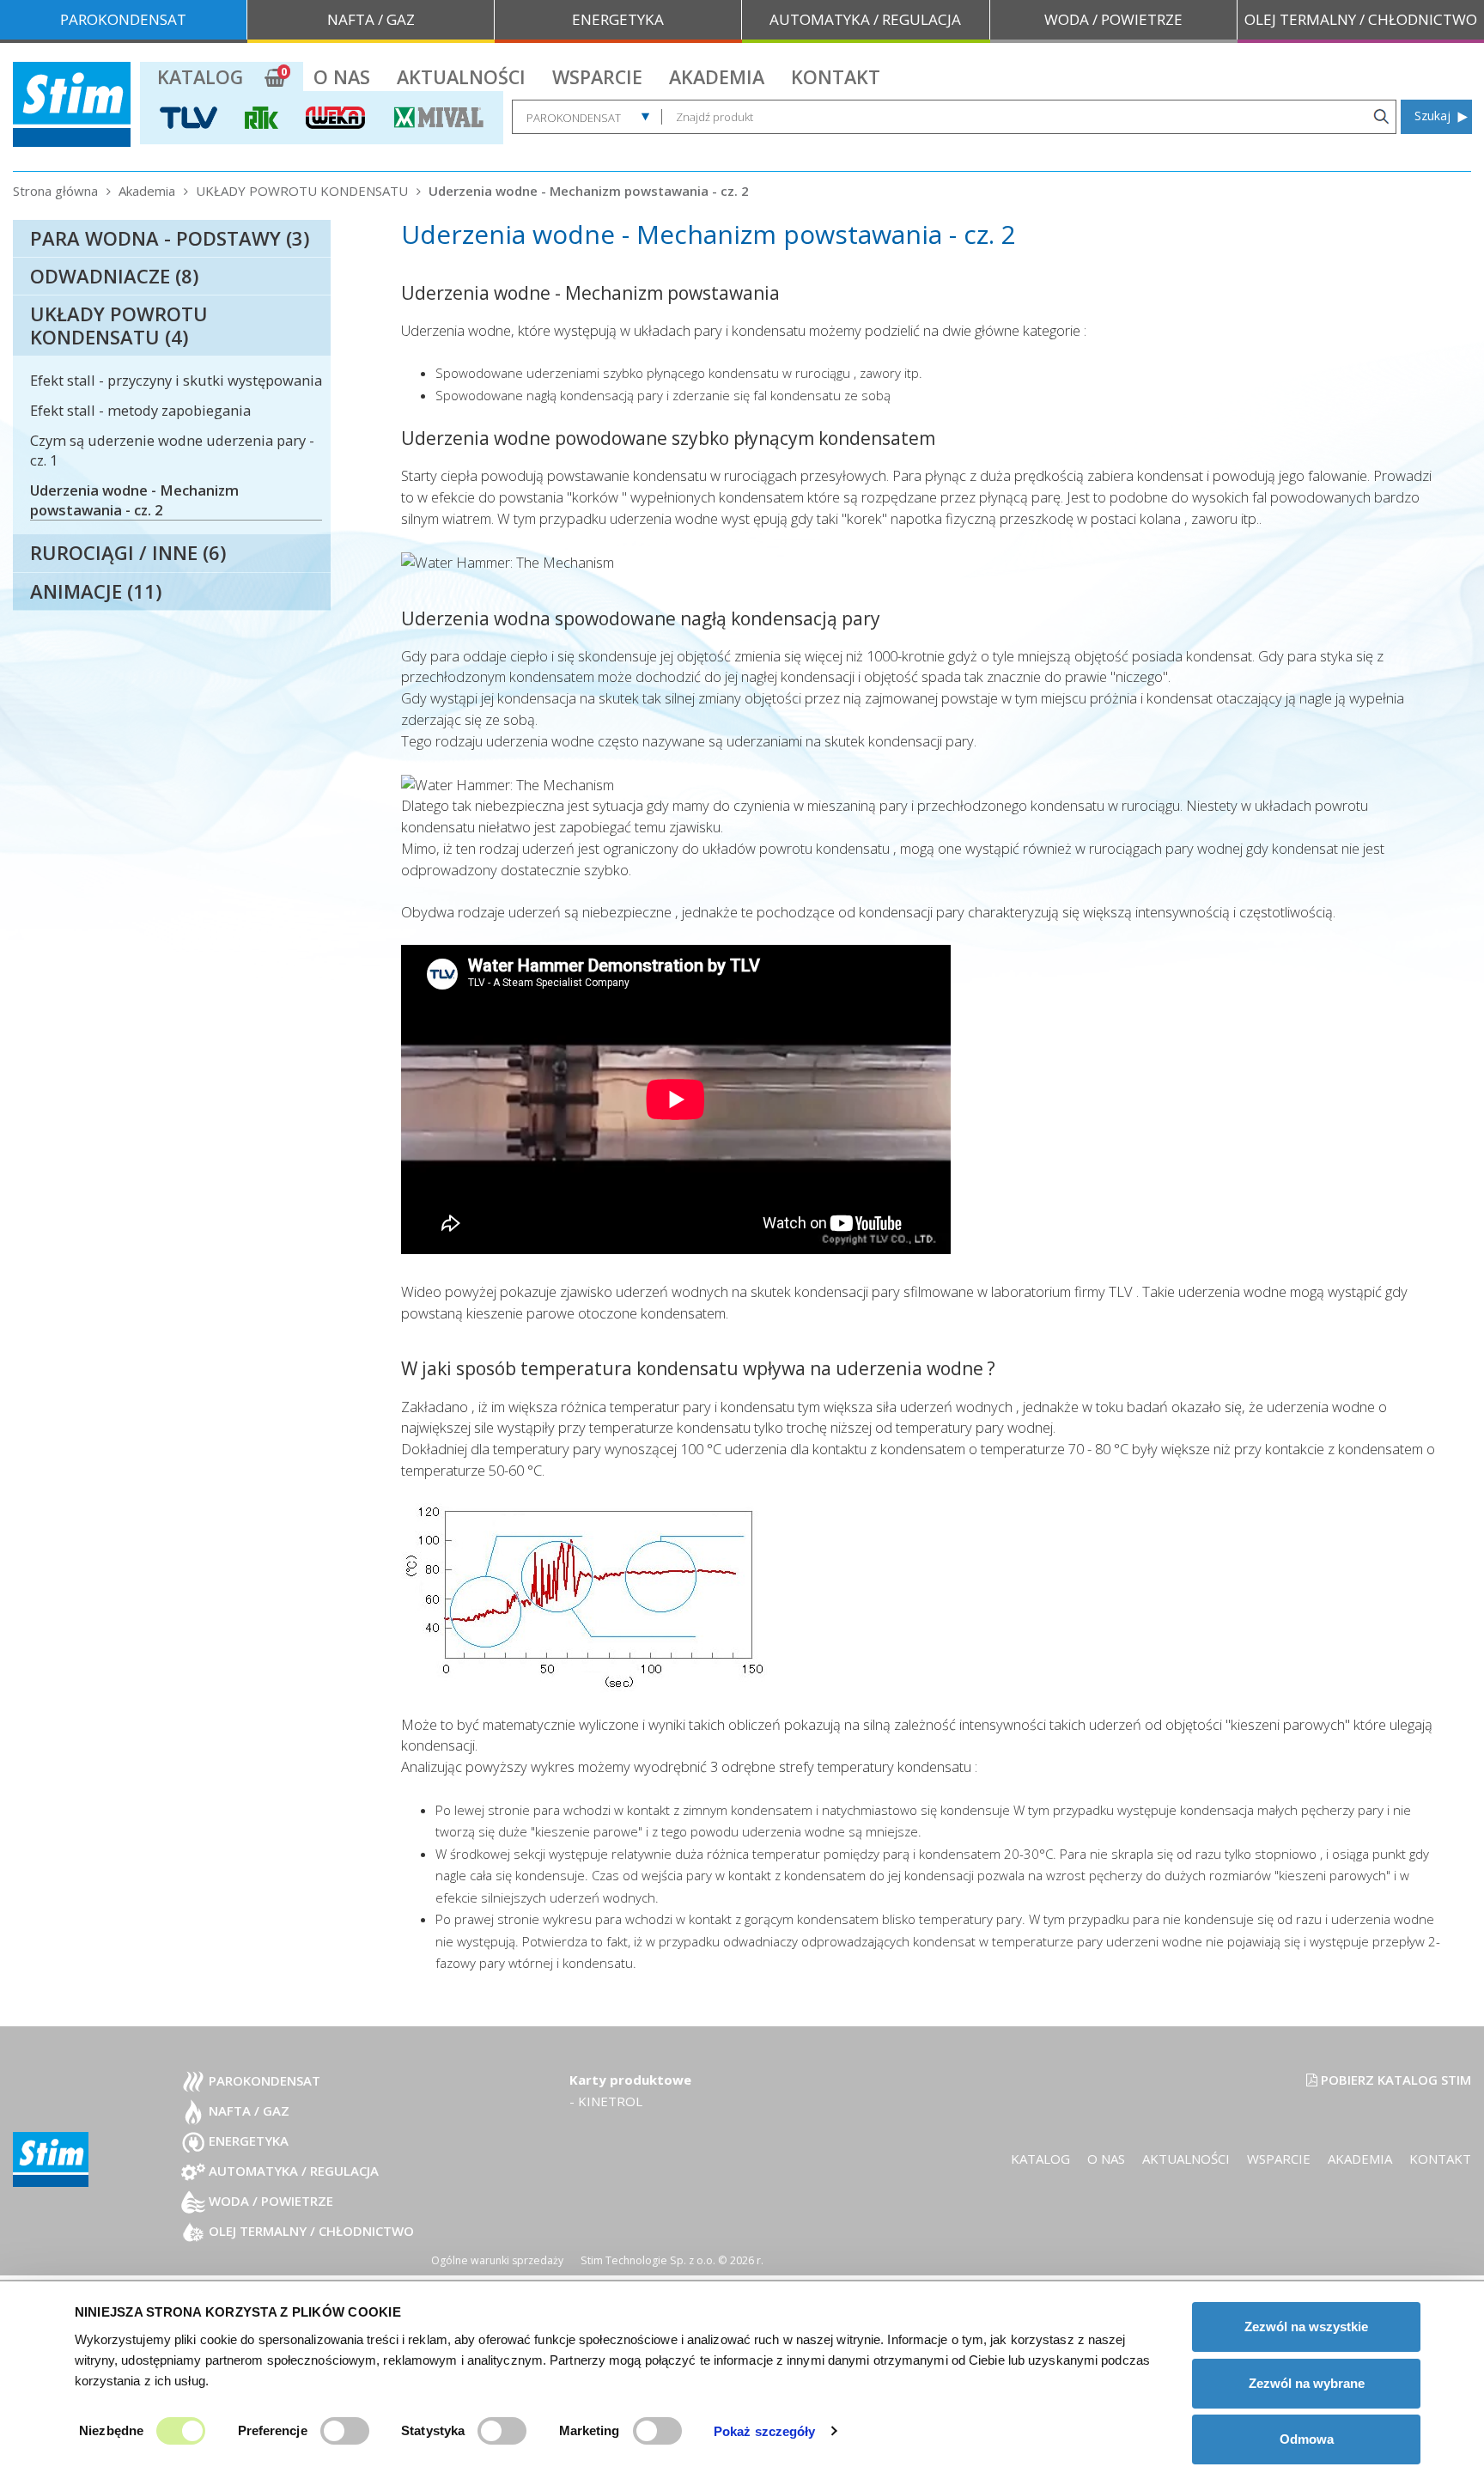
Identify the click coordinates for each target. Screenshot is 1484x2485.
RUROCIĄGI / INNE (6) (128, 552)
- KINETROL (606, 2101)
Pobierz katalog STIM (1394, 2080)
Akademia (717, 77)
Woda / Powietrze (269, 2201)
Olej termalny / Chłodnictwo (310, 2231)
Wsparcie (597, 77)
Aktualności (461, 77)
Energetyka (247, 2141)
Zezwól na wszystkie (1306, 2327)
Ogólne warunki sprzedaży (497, 2260)
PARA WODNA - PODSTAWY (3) (170, 238)
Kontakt (836, 77)
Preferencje (273, 2430)
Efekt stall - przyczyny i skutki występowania (176, 380)
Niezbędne (111, 2430)
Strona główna (55, 191)
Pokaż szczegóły (765, 2431)
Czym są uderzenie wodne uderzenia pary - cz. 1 (172, 450)
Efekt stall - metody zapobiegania (140, 410)
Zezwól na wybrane (1307, 2383)
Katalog (200, 77)
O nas (342, 77)
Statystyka (433, 2430)
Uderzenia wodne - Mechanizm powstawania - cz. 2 (589, 191)
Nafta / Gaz (247, 2110)
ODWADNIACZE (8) (114, 276)
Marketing (590, 2430)
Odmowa (1307, 2439)
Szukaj (1432, 116)
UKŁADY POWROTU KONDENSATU (302, 191)
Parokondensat (263, 2080)
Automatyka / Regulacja (292, 2171)
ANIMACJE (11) (96, 591)
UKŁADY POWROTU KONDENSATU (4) (119, 325)
